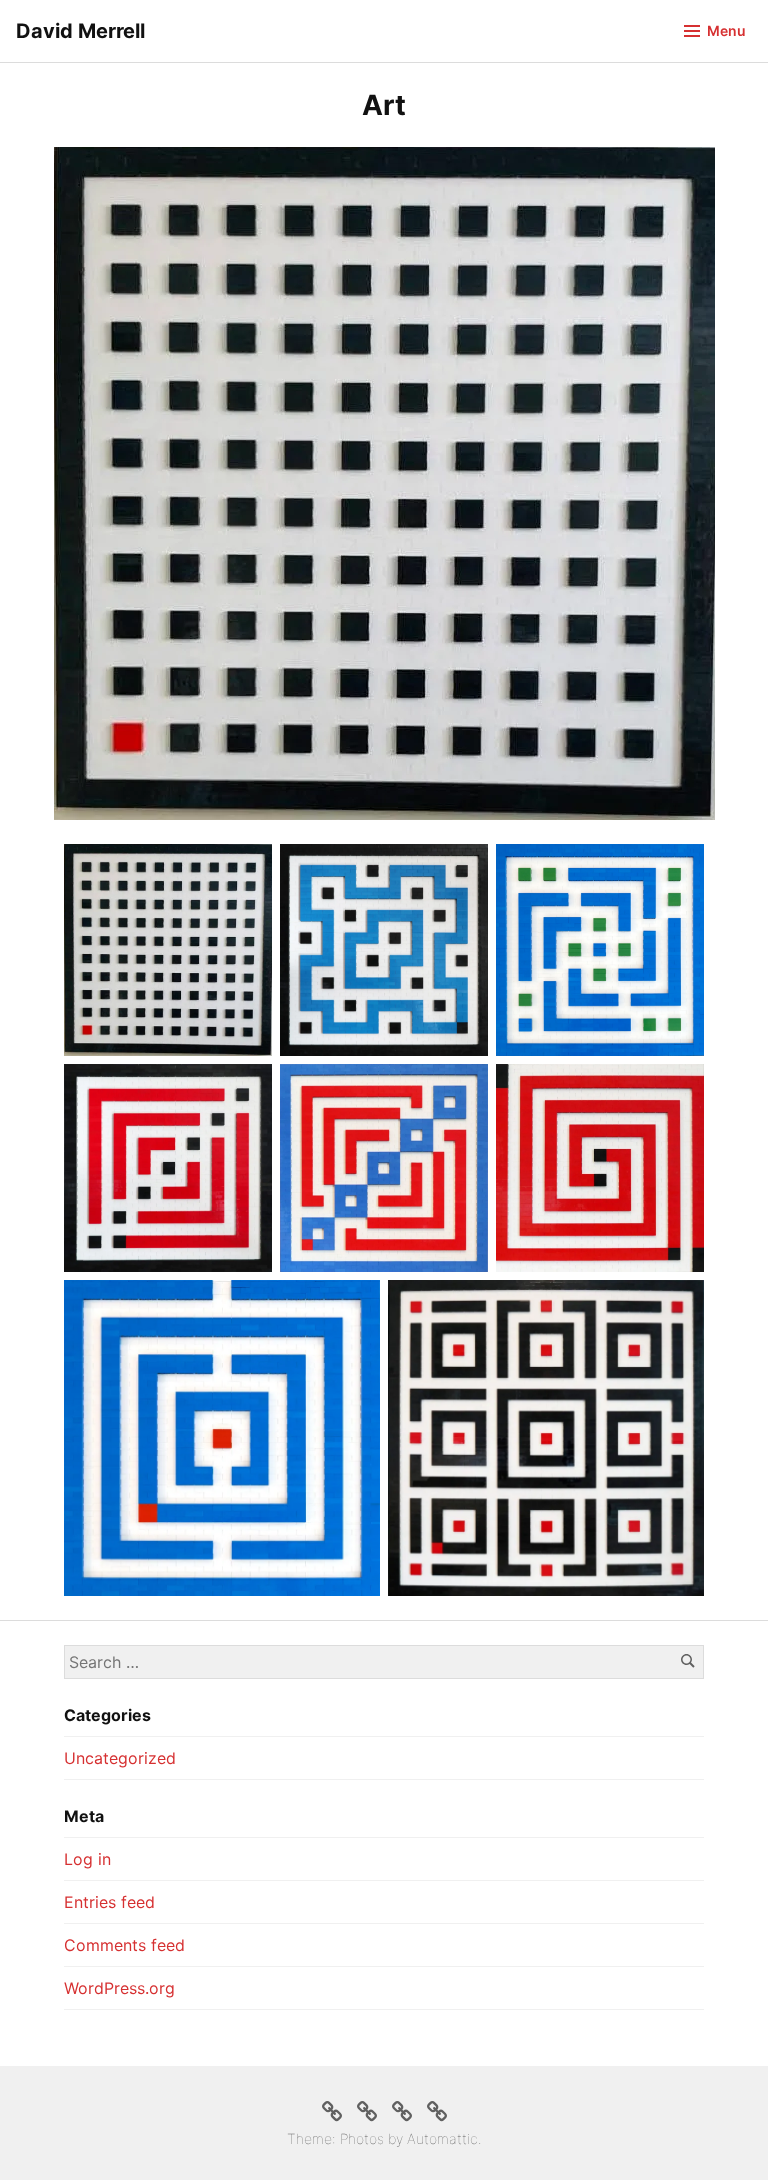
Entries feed (109, 1902)
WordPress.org (119, 1988)
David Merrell (80, 31)
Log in (87, 1859)
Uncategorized (120, 1758)
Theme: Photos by (347, 2138)
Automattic (442, 2138)
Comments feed (124, 1945)
